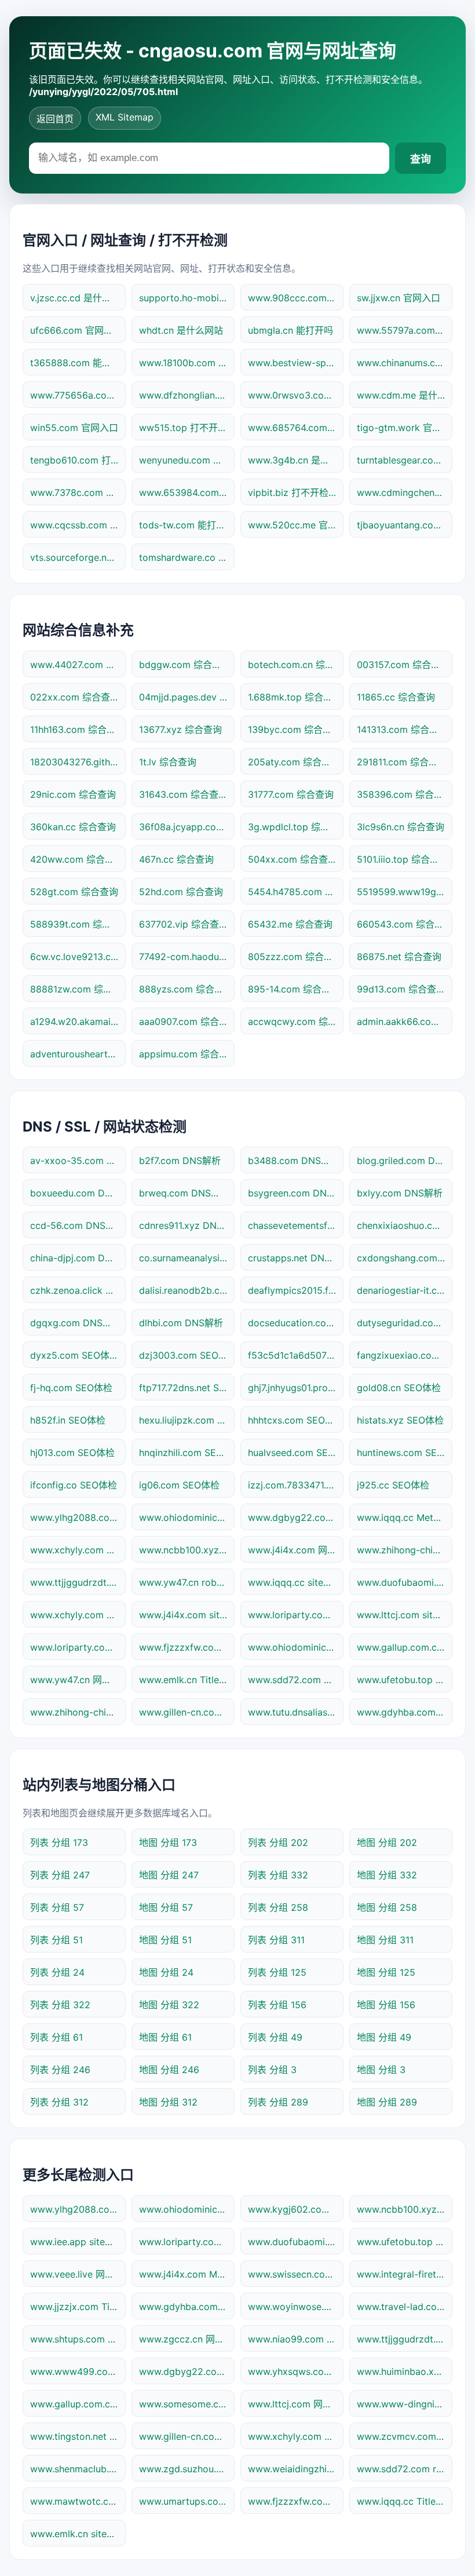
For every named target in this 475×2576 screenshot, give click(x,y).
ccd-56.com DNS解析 (77, 1225)
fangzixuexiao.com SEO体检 (405, 1355)
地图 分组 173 (168, 1842)
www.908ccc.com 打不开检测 (296, 298)
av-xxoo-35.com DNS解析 (78, 1161)
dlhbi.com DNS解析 (181, 1323)
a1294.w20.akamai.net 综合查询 (78, 1021)
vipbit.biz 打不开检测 (293, 492)
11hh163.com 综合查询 (78, 729)
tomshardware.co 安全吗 (187, 557)
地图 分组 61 (165, 2037)
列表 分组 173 (59, 1842)
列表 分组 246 (60, 2070)
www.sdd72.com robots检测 (405, 2469)
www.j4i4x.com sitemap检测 (187, 1615)
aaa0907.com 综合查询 (187, 1021)
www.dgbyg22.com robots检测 (296, 1517)
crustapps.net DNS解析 (296, 1258)
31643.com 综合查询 (183, 794)
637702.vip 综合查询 (184, 924)
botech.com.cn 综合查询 (296, 665)
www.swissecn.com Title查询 (296, 2274)
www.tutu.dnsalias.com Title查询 (296, 1712)
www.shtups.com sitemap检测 (78, 2339)
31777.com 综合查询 (291, 794)
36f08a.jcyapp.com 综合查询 (187, 827)
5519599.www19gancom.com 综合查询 (405, 892)
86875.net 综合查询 (399, 957)
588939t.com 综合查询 (78, 924)
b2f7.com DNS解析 (180, 1161)
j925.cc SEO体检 (393, 1485)
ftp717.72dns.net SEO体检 (187, 1388)
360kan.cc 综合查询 (73, 827)
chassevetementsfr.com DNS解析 (296, 1225)
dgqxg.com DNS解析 (76, 1323)
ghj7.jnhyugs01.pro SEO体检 (296, 1388)
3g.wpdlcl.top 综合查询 (296, 827)
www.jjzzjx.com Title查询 (78, 2307)
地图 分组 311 (385, 1940)
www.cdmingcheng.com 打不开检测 (405, 492)
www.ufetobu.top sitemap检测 (405, 2242)
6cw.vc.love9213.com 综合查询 (78, 957)
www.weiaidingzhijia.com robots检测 (296, 2469)
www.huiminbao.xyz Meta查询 (405, 2371)
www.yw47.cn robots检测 (187, 1582)
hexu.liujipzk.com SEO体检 (187, 1420)
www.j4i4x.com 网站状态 (296, 1550)
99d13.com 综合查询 (401, 989)
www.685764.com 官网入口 (296, 428)
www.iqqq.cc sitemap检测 (296, 1582)
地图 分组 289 (387, 2102)
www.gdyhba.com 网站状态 (405, 1712)
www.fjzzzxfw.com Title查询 (187, 1647)
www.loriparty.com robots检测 (187, 2242)
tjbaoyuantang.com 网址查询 (405, 525)
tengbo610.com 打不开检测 (78, 460)
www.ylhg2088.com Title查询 (78, 2209)
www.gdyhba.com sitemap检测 (187, 2307)
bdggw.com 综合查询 (185, 665)
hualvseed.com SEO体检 (296, 1453)
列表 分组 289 (278, 2102)
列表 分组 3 (272, 2070)
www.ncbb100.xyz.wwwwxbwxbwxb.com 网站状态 (187, 1550)
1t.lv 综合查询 (168, 762)
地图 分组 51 (165, 1940)
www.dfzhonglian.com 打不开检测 (187, 395)
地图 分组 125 (386, 1972)
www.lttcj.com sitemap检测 (405, 1615)
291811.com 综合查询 (402, 762)
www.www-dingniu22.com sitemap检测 (405, 2404)
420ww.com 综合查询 (77, 859)
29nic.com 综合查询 (73, 794)
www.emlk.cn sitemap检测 (78, 2534)
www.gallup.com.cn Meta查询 (78, 2404)
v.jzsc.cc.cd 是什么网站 (78, 298)
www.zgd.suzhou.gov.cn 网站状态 (187, 2469)
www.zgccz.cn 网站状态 (187, 2339)
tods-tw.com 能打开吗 (187, 525)
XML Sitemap (125, 117)
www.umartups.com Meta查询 (187, 2501)
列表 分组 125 (277, 1972)
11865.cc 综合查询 (396, 697)
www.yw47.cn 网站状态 (78, 1680)
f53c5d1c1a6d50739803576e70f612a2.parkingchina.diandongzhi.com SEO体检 (296, 1355)
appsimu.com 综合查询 (187, 1054)
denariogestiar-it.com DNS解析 (405, 1290)
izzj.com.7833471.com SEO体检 (296, 1485)
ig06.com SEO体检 (179, 1485)
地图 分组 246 (169, 2070)
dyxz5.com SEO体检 (74, 1355)
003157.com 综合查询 (403, 665)
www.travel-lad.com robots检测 (405, 2307)
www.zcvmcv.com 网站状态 (405, 2436)
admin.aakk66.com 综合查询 (405, 1021)
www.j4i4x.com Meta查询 (187, 2274)
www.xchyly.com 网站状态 (78, 1550)
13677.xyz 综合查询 (180, 729)
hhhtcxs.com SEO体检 (296, 1420)
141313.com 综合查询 (402, 729)
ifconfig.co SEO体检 (74, 1485)
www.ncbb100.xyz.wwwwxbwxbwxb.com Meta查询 (405, 2209)
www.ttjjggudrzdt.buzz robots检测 (405, 2339)
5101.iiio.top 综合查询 (403, 859)
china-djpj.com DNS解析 (78, 1258)
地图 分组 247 (169, 1875)
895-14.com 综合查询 (294, 989)
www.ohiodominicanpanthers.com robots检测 (187, 1517)
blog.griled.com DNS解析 (405, 1161)
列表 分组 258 (278, 1907)
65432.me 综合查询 (290, 924)
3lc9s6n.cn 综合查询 (401, 827)
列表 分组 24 (57, 1972)
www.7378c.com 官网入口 (78, 492)
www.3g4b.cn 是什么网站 (296, 460)
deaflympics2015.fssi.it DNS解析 (296, 1290)
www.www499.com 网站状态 (78, 2371)
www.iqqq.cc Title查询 (405, 2501)
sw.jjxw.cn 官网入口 (399, 298)
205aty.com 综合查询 (294, 762)
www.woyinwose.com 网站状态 (296, 2307)
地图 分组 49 (384, 2037)
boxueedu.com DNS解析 (78, 1193)
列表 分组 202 (278, 1842)
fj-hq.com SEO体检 (71, 1388)
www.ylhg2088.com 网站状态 (78, 1517)
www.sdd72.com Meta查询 (296, 1680)
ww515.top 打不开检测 (187, 428)
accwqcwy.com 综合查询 (296, 1021)
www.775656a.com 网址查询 (78, 395)
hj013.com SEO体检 (72, 1453)
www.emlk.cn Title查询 (187, 1680)
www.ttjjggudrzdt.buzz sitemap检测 (78, 1582)
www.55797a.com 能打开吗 (405, 330)
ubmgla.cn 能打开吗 (291, 330)
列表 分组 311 (276, 1940)
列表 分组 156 (277, 2005)
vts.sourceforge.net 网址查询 (78, 557)
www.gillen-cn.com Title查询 (187, 1712)
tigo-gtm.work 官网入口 (405, 428)
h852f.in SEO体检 (68, 1420)
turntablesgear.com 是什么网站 (405, 460)
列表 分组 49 (275, 2037)
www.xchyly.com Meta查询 (78, 1615)
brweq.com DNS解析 (184, 1193)
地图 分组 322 (169, 2005)
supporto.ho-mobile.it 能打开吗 (187, 298)
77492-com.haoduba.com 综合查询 (187, 957)
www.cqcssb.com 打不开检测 (78, 525)
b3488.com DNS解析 (294, 1161)
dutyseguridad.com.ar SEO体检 (405, 1323)
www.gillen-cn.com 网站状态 (187, 2436)
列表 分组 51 (56, 1940)
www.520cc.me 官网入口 (296, 525)
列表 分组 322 (60, 2005)
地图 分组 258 (387, 1907)
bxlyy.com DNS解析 (400, 1193)
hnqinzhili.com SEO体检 (187, 1453)
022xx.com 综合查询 (75, 697)
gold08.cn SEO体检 (399, 1388)
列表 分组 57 (57, 1907)
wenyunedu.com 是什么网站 (187, 460)
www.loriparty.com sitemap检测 (296, 1615)
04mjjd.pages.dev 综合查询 (187, 697)
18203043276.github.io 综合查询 (78, 762)
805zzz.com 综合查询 (295, 957)
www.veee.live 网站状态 (78, 2274)
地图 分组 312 (168, 2102)
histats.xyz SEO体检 (400, 1420)
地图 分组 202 (387, 1842)
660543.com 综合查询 (405, 924)
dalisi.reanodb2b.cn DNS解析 (187, 1290)
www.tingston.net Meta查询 (78, 2436)
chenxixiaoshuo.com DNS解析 (405, 1225)
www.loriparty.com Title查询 (78, 1647)
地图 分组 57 (166, 1907)
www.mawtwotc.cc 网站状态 (78, 2501)
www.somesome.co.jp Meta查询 (187, 2404)
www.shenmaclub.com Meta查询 (78, 2469)
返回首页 (55, 119)
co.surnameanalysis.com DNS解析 (187, 1258)
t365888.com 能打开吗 (78, 363)
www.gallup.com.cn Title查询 (405, 1647)
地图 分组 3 (381, 2070)
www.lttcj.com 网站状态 (296, 2404)
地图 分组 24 (166, 1972)
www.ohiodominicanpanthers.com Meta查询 (187, 2209)
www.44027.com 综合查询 (78, 665)
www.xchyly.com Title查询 (296, 2436)
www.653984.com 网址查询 (187, 492)
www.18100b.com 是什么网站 (187, 363)
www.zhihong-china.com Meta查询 (405, 1550)
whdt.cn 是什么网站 (181, 330)
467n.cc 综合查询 (176, 859)
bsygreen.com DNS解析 (296, 1193)
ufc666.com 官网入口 (76, 330)
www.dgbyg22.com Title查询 (187, 2371)
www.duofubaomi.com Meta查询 (405, 1582)
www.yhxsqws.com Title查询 (296, 2371)
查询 (421, 159)
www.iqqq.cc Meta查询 (405, 1517)
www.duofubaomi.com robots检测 (296, 2242)
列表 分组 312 (59, 2102)
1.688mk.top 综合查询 (295, 697)
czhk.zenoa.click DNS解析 (78, 1290)
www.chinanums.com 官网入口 (405, 363)
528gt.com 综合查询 (74, 892)
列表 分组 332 (278, 1875)
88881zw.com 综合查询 (78, 989)
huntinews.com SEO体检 (405, 1453)
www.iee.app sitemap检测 (78, 2242)
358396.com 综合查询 (405, 794)
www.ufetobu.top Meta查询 (405, 1680)
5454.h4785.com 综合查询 (296, 892)
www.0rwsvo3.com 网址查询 (296, 395)
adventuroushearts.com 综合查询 (78, 1054)
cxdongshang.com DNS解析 (405, 1258)
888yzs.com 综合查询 (186, 989)
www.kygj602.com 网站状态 (296, 2209)
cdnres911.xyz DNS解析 (187, 1225)
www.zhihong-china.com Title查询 (78, 1712)
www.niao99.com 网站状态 (296, 2339)
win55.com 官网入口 (74, 428)
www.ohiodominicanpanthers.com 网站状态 (296, 1647)
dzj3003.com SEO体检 (187, 1355)
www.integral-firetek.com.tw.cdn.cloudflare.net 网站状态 (405, 2274)
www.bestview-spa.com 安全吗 (296, 363)
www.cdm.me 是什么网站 (405, 395)
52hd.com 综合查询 (181, 892)
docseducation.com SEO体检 (296, 1323)
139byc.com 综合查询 (295, 729)
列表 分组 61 (56, 2037)
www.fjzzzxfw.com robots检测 (296, 2501)
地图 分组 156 (386, 2005)
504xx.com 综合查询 (293, 859)
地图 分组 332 (387, 1875)
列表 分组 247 (60, 1875)
